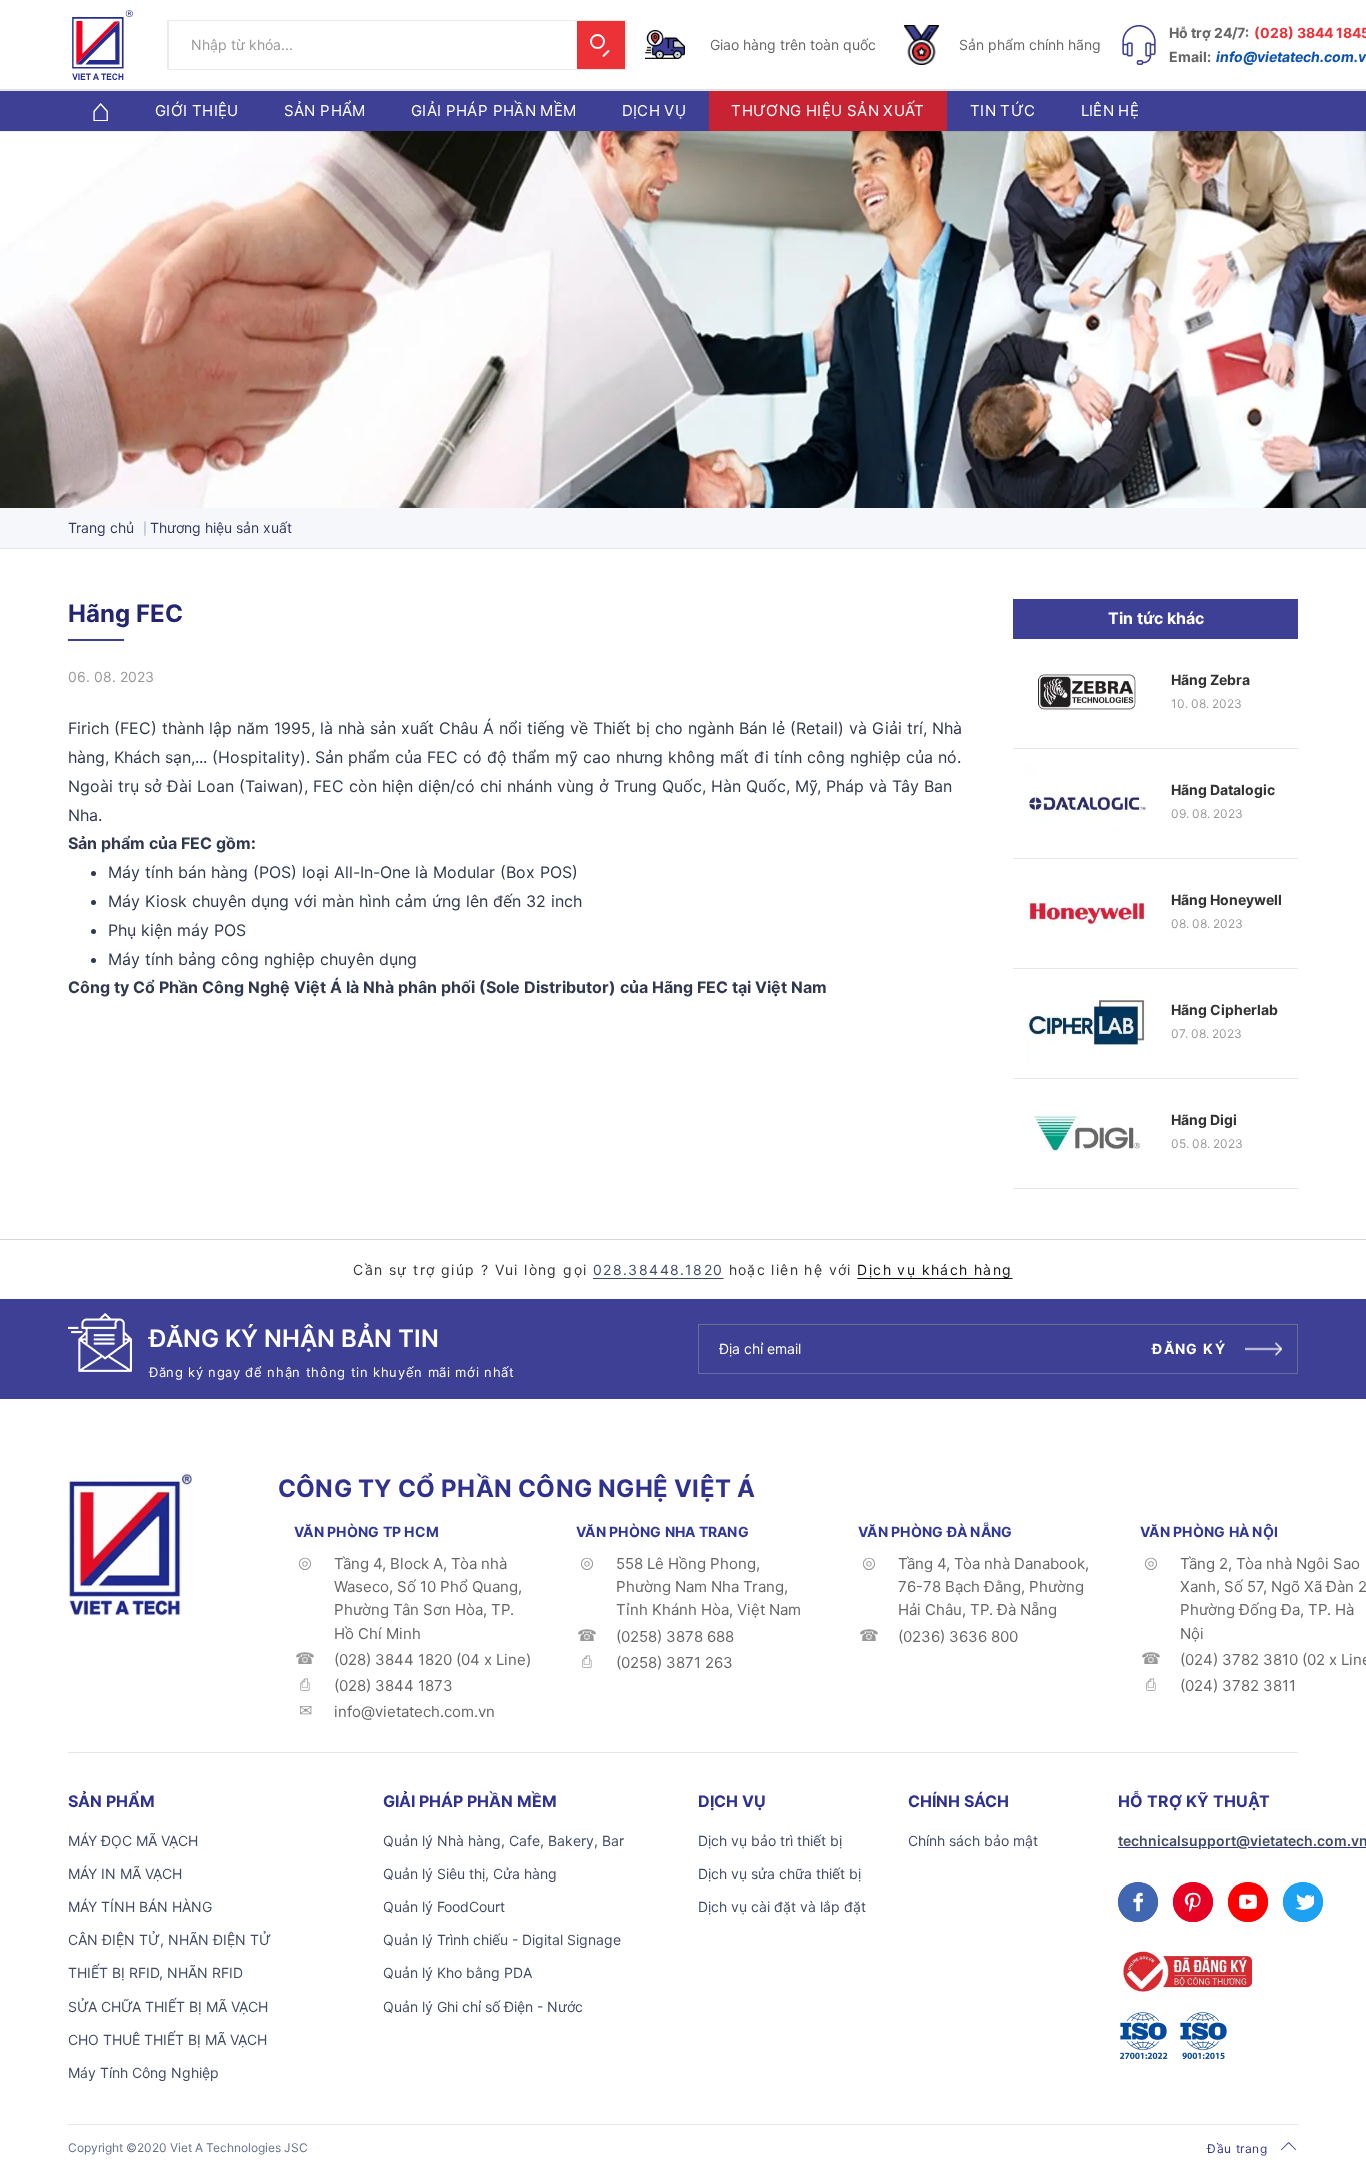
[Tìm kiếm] (601, 45)
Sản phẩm (325, 110)
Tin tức (1003, 110)
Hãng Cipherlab (1224, 1009)
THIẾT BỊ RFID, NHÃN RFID (155, 1972)
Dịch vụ (654, 110)
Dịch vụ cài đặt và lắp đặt (782, 1906)
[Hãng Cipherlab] (1087, 1023)
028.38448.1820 (658, 1269)
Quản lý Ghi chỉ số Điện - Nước (483, 2006)
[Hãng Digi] (1087, 1133)
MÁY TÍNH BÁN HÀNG (140, 1906)
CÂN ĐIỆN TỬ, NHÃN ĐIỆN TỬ (169, 1939)
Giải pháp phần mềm (494, 110)
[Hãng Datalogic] (1087, 803)
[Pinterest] (1193, 1902)
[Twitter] (1303, 1902)
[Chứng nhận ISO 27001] (1143, 2036)
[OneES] (130, 1543)
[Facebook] (1138, 1902)
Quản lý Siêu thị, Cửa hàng (470, 1873)
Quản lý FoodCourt (444, 1906)
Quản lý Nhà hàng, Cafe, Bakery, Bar (503, 1840)
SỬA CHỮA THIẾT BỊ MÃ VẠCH (168, 2006)
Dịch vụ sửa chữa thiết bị (779, 1873)
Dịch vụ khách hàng (934, 1269)
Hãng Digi (1204, 1119)
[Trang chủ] (100, 110)
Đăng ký (1189, 1348)
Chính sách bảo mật (973, 1840)
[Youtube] (1248, 1902)
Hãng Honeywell (1226, 899)
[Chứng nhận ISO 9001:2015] (1203, 2036)
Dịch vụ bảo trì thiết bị (770, 1840)
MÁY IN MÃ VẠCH (125, 1873)
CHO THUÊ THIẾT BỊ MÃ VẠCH (167, 2039)
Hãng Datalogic (1223, 789)
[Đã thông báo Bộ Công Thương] (1185, 1971)
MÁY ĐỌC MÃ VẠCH (133, 1840)
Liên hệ (1110, 110)
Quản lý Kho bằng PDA (457, 1972)
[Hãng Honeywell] (1087, 913)
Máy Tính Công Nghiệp (143, 2072)
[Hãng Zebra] (1087, 693)
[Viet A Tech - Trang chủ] (102, 45)
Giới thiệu (197, 110)
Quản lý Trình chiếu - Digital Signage (502, 1939)
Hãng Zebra (1210, 679)
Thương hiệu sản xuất (828, 110)
